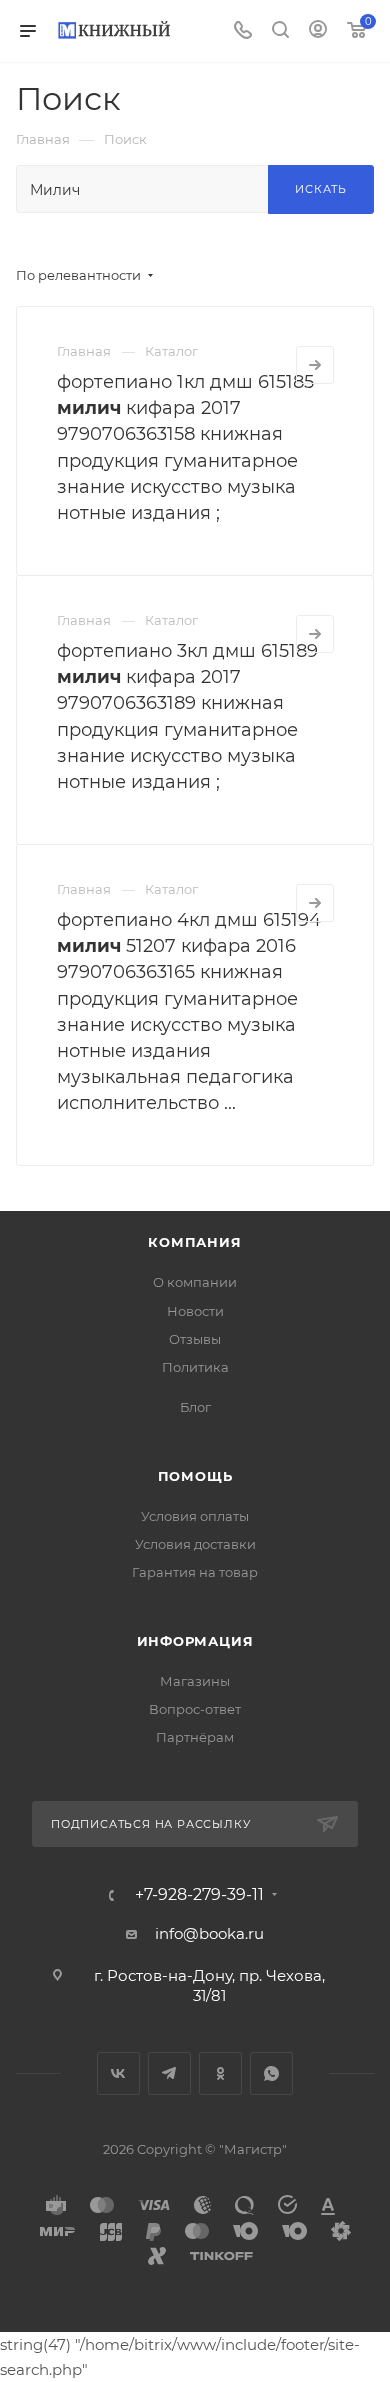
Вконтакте (118, 2073)
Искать (321, 189)
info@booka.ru (209, 1933)
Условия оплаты (195, 1516)
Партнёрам (195, 1737)
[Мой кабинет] (318, 31)
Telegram (169, 2073)
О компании (195, 1282)
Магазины (195, 1681)
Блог (195, 1407)
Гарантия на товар (195, 1572)
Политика (195, 1367)
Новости (195, 1311)
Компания (194, 1242)
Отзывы (195, 1339)
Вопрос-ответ (195, 1709)
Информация (195, 1641)
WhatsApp (271, 2073)
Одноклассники (220, 2073)
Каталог (171, 351)
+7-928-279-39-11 (199, 1895)
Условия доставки (195, 1544)
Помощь (195, 1476)
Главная (84, 351)
